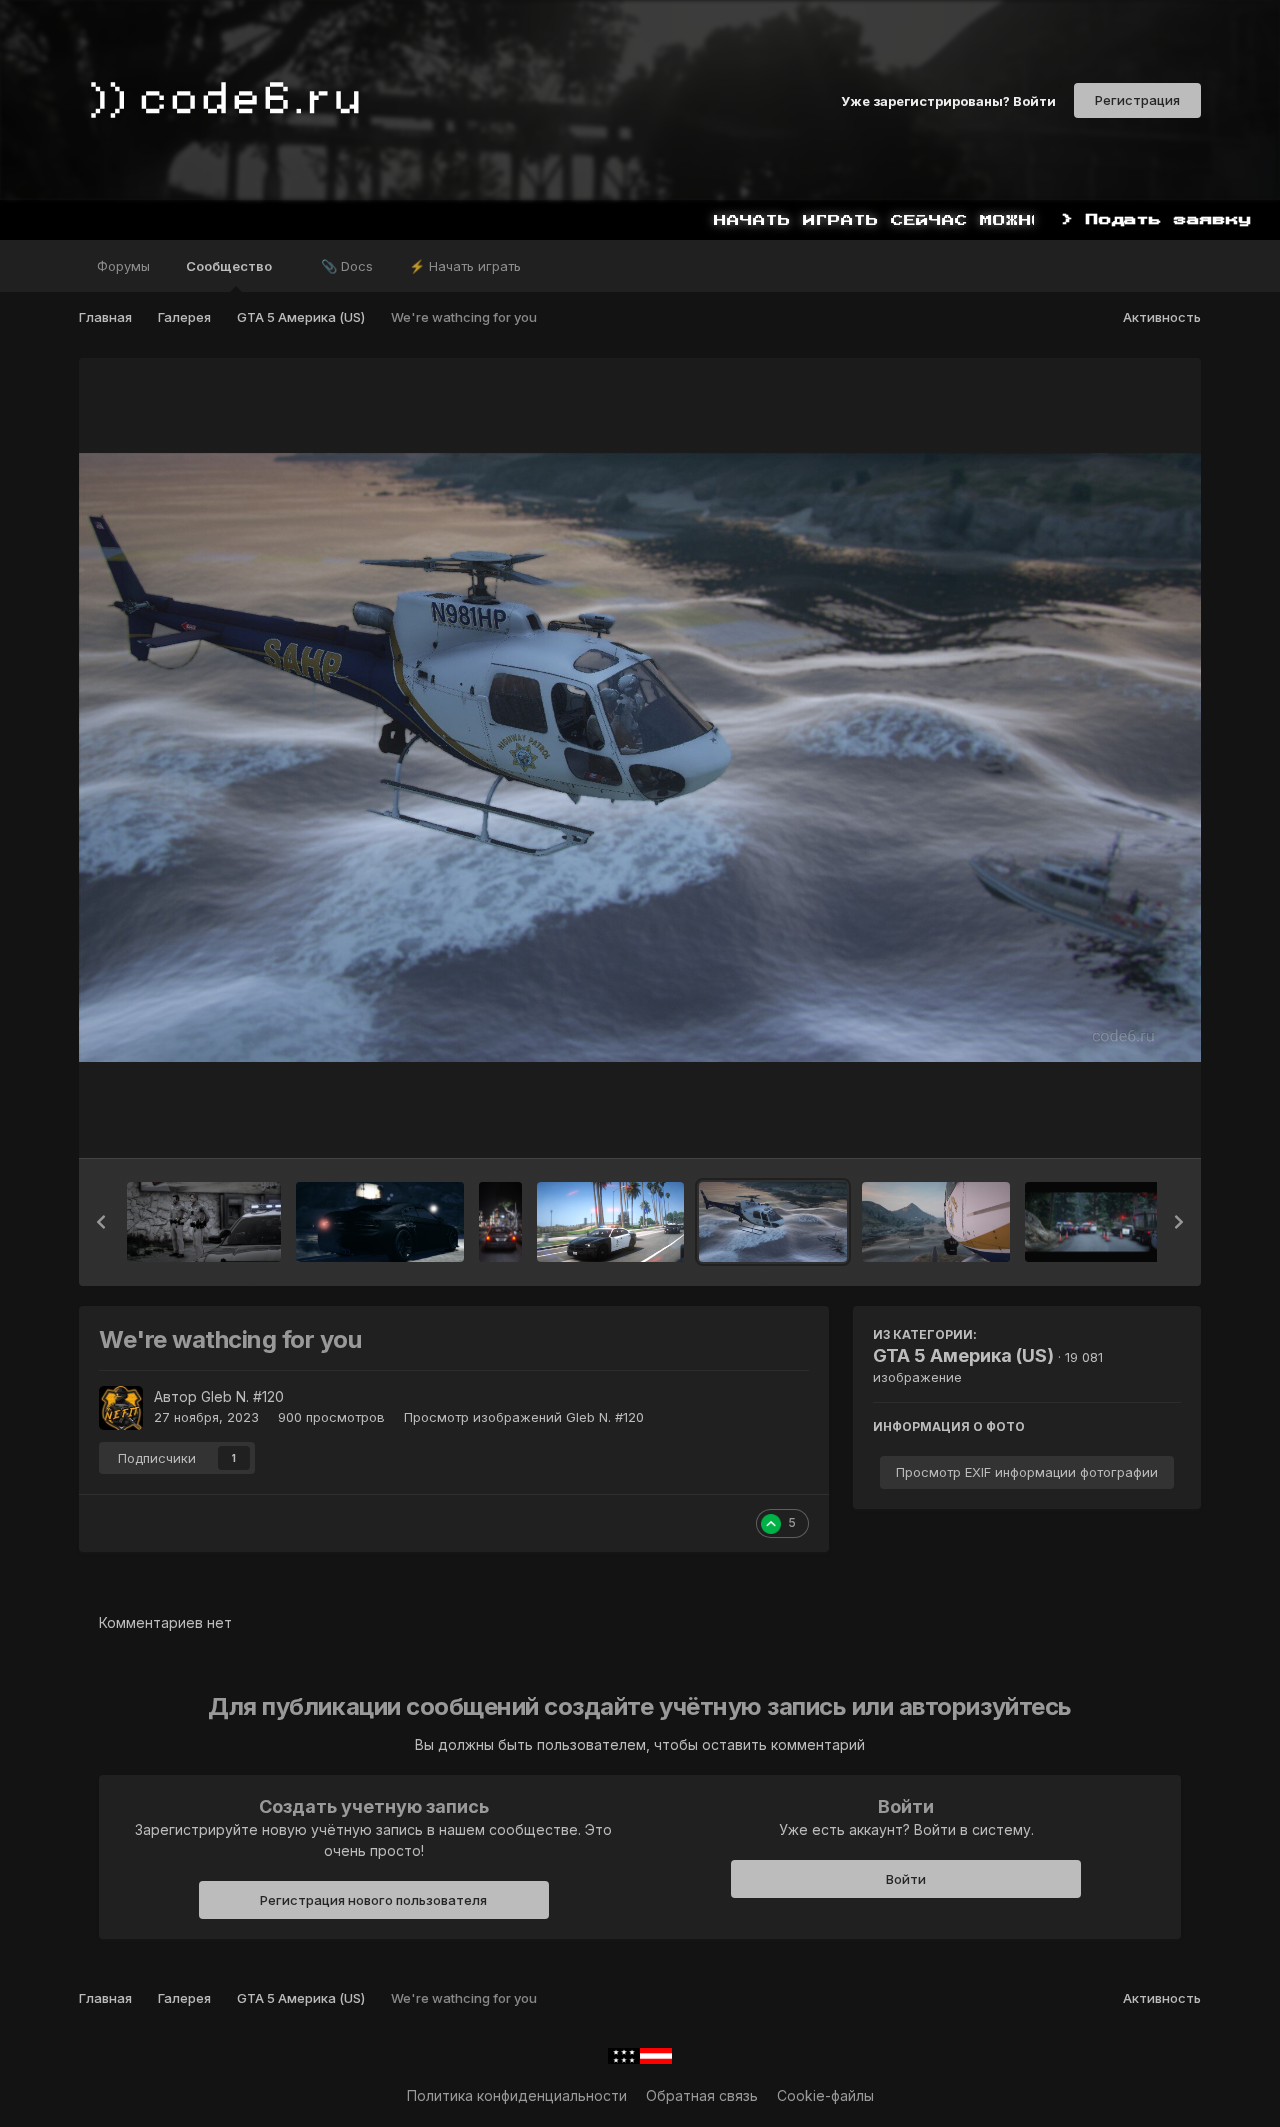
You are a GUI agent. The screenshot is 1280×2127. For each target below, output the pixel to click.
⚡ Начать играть (465, 266)
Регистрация (1137, 100)
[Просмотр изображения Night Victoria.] (500, 1222)
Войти (906, 1879)
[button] (101, 1222)
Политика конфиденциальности (517, 2095)
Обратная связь (702, 2095)
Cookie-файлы (825, 2095)
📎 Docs (347, 266)
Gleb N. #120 (242, 1396)
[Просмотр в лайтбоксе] (640, 757)
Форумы (123, 266)
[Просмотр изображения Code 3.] (610, 1222)
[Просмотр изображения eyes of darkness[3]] (380, 1222)
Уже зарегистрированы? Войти (948, 100)
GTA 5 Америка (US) (963, 1355)
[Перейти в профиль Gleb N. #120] (121, 1408)
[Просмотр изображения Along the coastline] (936, 1222)
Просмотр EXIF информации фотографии (1027, 1472)
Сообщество (230, 266)
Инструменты (1110, 1122)
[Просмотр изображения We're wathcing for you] (773, 1222)
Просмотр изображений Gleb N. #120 (524, 1417)
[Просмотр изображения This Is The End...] (204, 1222)
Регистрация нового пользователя (373, 1900)
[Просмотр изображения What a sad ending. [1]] (1096, 1222)
